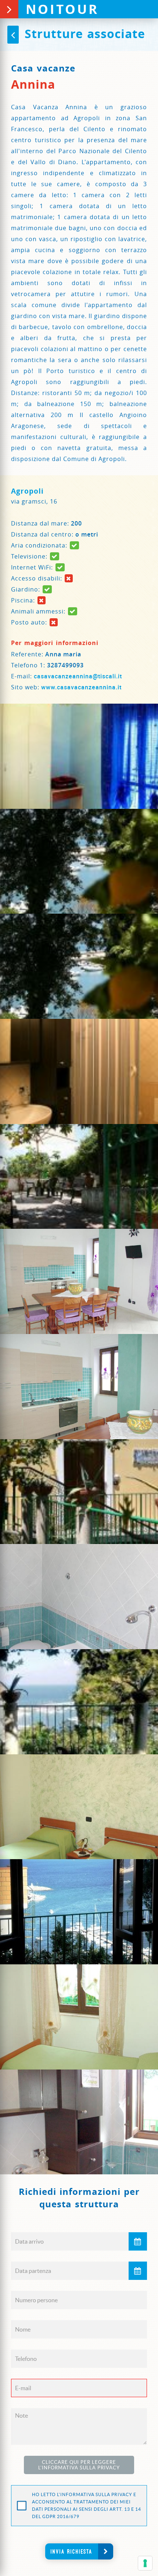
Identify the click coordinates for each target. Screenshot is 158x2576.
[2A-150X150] (79, 1071)
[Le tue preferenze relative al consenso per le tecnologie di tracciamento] (145, 2563)
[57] (79, 1281)
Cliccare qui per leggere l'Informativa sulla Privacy (79, 2465)
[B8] (79, 2122)
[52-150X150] (79, 1177)
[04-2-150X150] (79, 966)
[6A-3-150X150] (79, 1492)
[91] (79, 1807)
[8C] (79, 1597)
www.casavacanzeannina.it (81, 687)
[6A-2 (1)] (79, 1387)
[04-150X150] (79, 756)
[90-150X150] (79, 1702)
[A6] (79, 2017)
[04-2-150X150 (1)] (79, 861)
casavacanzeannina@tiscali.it (78, 676)
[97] (79, 1912)
